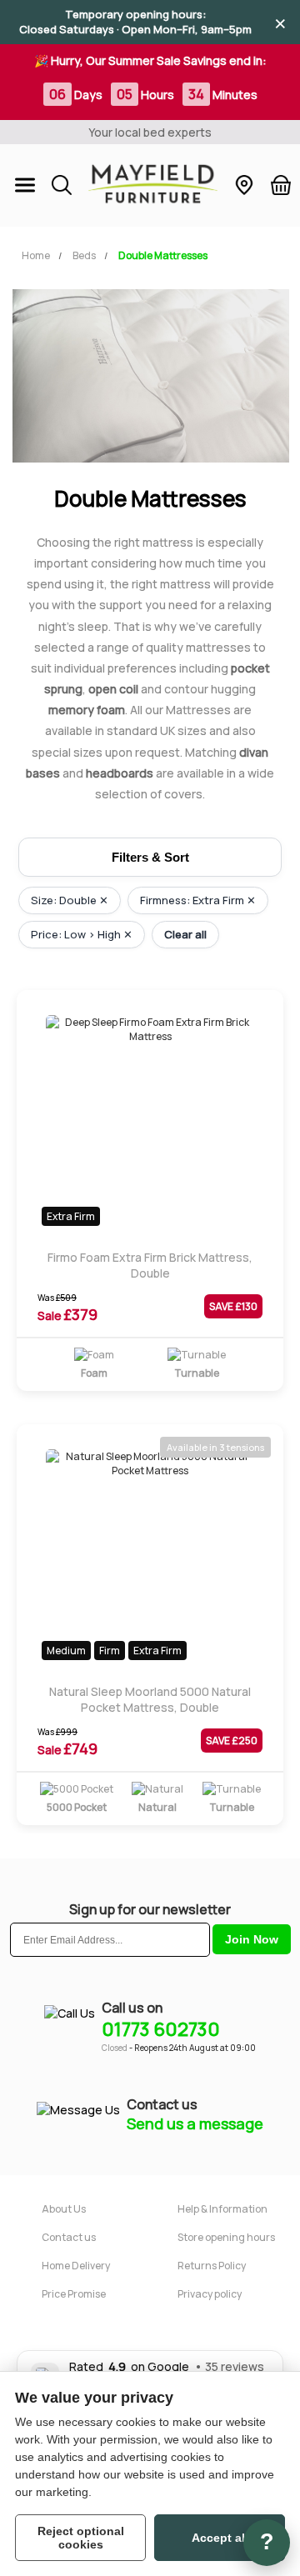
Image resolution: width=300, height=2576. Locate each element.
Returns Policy (212, 2266)
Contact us (69, 2237)
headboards (120, 773)
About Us (64, 2209)
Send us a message (195, 2123)
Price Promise (74, 2294)
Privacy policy (210, 2294)
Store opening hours (226, 2237)
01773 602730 (161, 2029)
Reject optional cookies (81, 2538)
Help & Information (222, 2209)
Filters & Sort (150, 857)
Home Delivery (76, 2266)
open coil (113, 689)
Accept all (220, 2538)
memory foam (87, 710)
